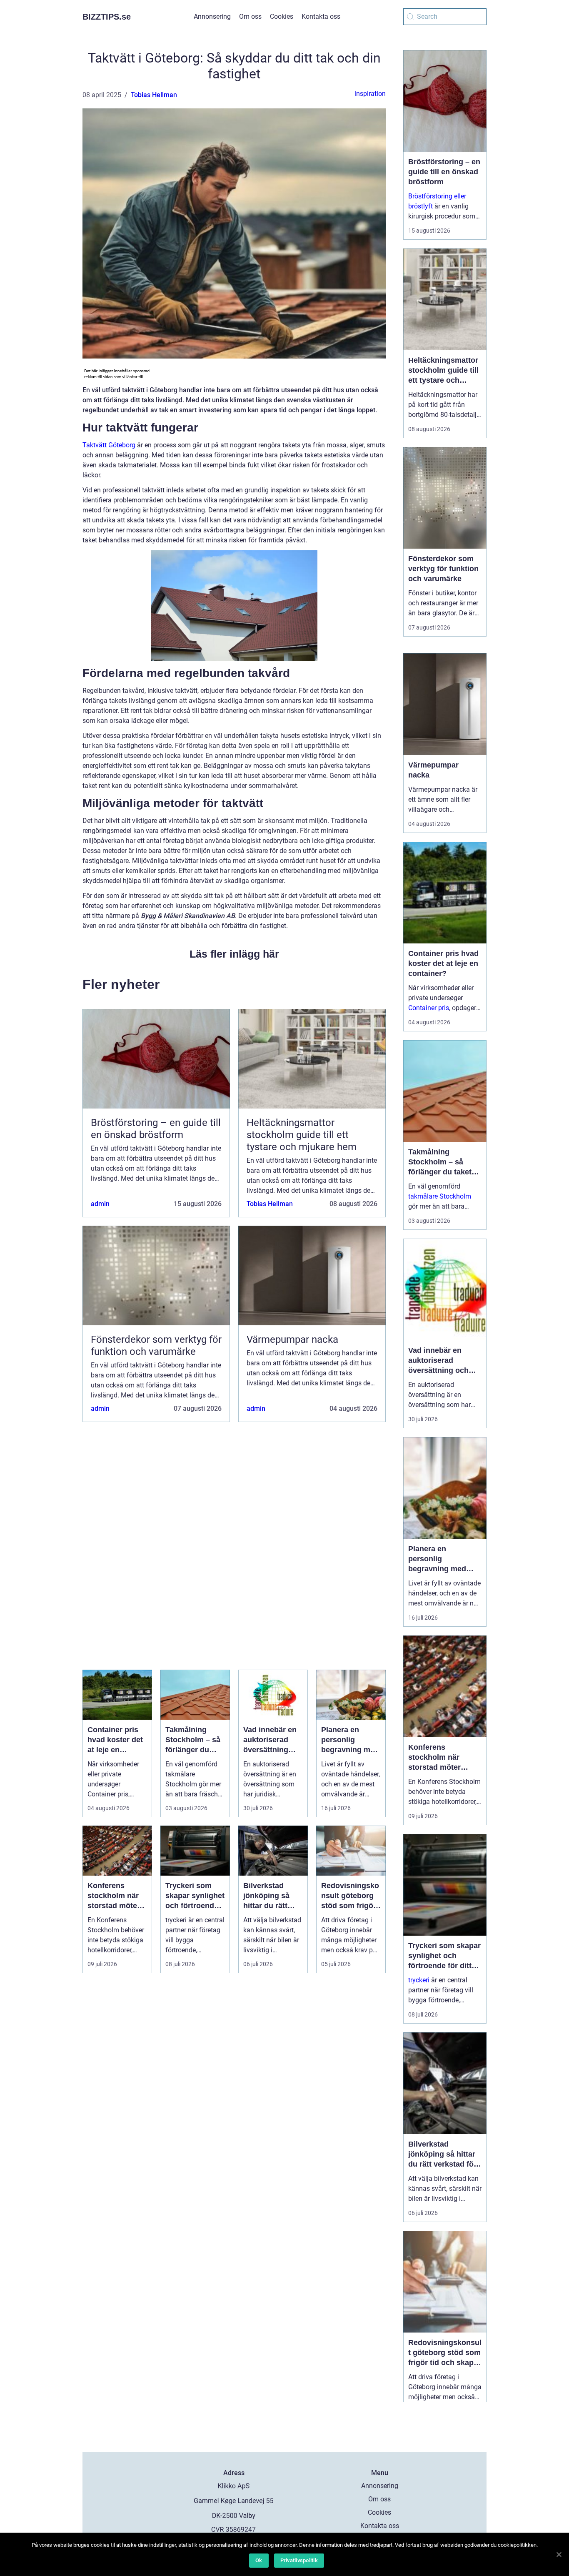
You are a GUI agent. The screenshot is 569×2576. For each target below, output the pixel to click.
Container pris (429, 1008)
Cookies (282, 16)
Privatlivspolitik (299, 2560)
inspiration (370, 94)
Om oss (250, 16)
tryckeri (419, 1980)
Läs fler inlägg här (234, 954)
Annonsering (212, 16)
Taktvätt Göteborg (109, 445)
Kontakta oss (321, 16)
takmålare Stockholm (440, 1196)
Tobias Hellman (154, 95)
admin (100, 1204)
